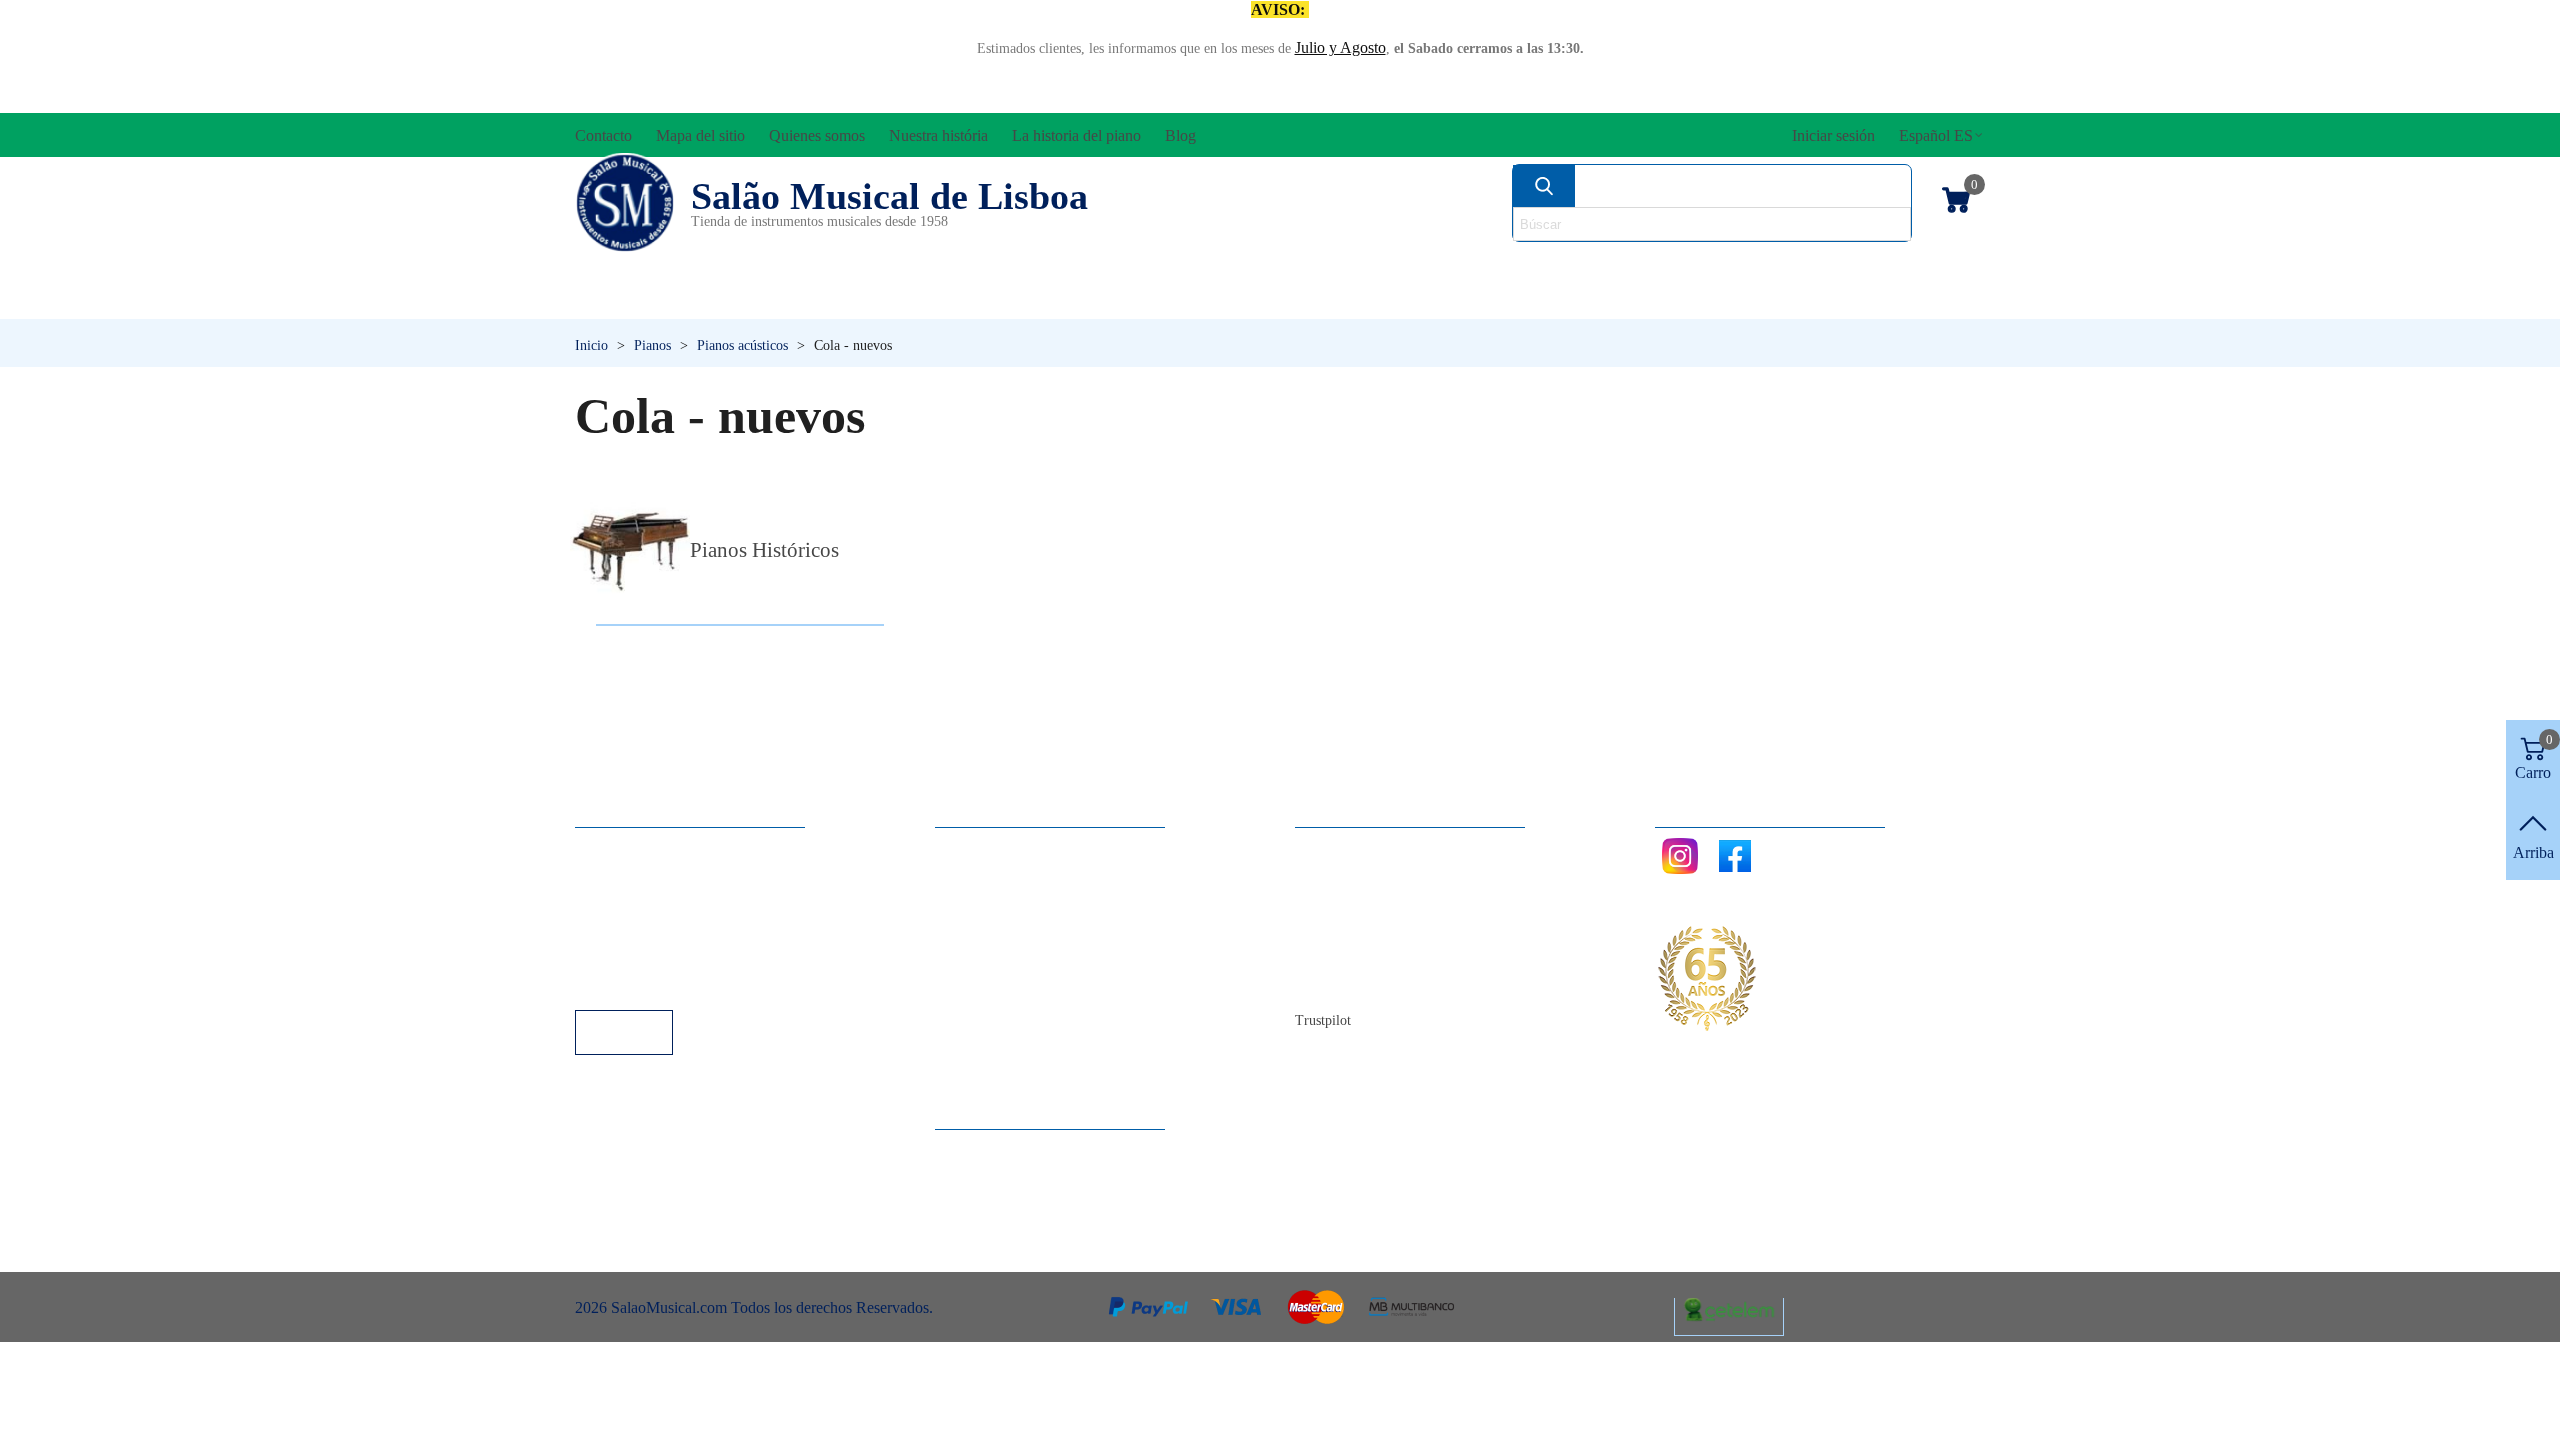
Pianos (1323, 300)
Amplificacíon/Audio (1096, 266)
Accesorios (640, 266)
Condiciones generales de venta (694, 928)
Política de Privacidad (663, 901)
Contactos (1346, 847)
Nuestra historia (1364, 928)
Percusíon (1075, 300)
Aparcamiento (639, 955)
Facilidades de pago (657, 982)
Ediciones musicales (1851, 266)
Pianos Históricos (764, 550)
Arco (1308, 266)
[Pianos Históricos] (630, 550)
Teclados (1795, 300)
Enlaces (619, 874)
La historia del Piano (1380, 955)
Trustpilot (1323, 1020)
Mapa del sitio (1359, 874)
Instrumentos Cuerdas (1535, 266)
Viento (1550, 300)
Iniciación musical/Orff (728, 300)
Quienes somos (1363, 901)
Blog (1330, 982)
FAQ (611, 847)
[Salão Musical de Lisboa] (625, 203)
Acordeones (841, 266)
